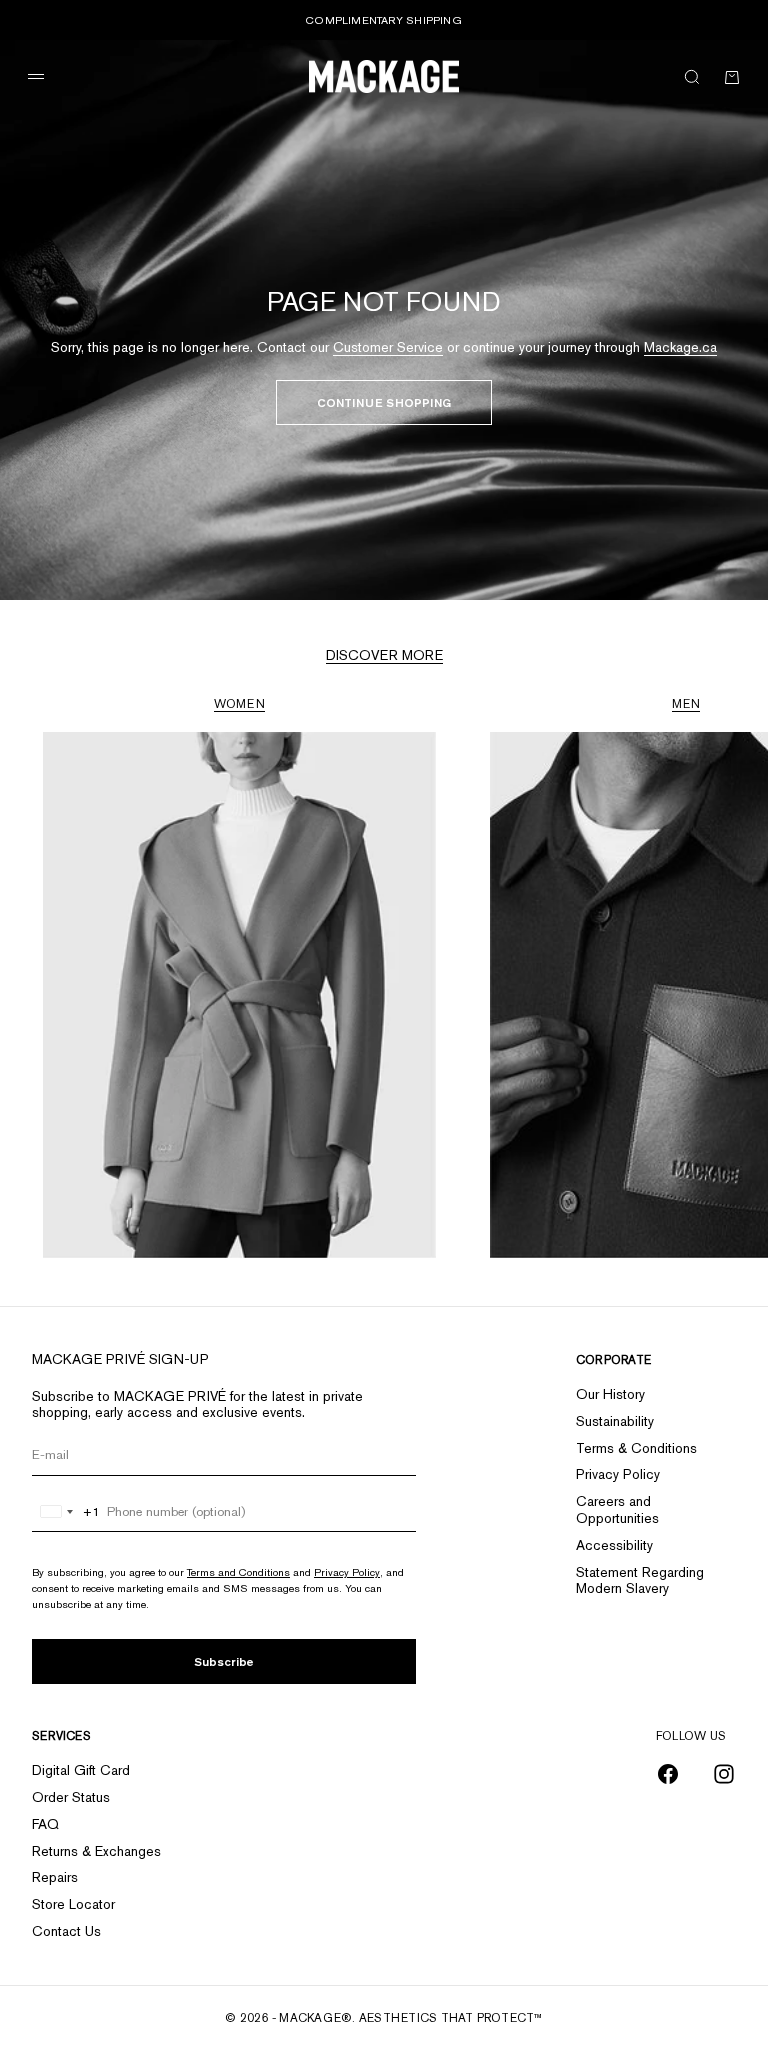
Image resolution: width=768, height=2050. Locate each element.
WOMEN (239, 704)
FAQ (45, 1824)
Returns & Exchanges (96, 1851)
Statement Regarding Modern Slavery (640, 1580)
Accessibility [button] (614, 1545)
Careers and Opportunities (617, 1509)
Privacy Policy (347, 1572)
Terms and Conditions (238, 1572)
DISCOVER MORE (384, 655)
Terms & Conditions (636, 1448)
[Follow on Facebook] (668, 1774)
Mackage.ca (680, 347)
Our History (610, 1394)
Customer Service (388, 347)
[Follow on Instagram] (724, 1774)
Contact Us (66, 1931)
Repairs (55, 1877)
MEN (686, 704)
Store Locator (73, 1904)
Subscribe (224, 1661)
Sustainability (615, 1421)
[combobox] (66, 1512)
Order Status (71, 1797)
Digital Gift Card (81, 1770)
